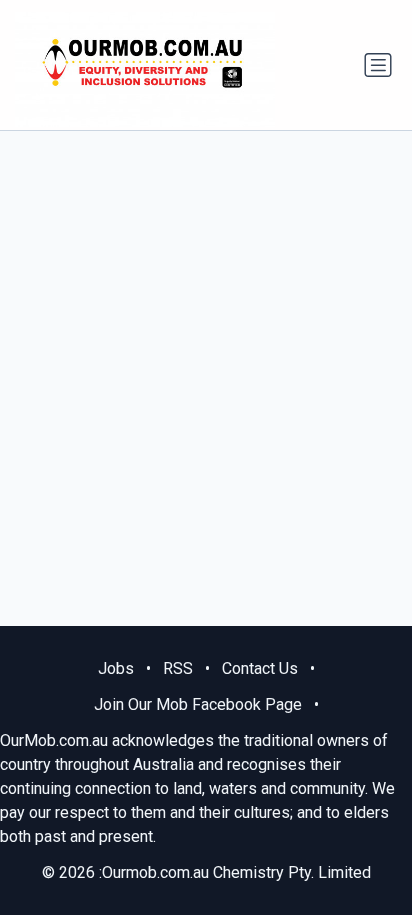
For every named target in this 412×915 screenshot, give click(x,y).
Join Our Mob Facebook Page (198, 704)
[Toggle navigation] (378, 65)
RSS (178, 668)
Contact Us (260, 668)
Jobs (116, 668)
